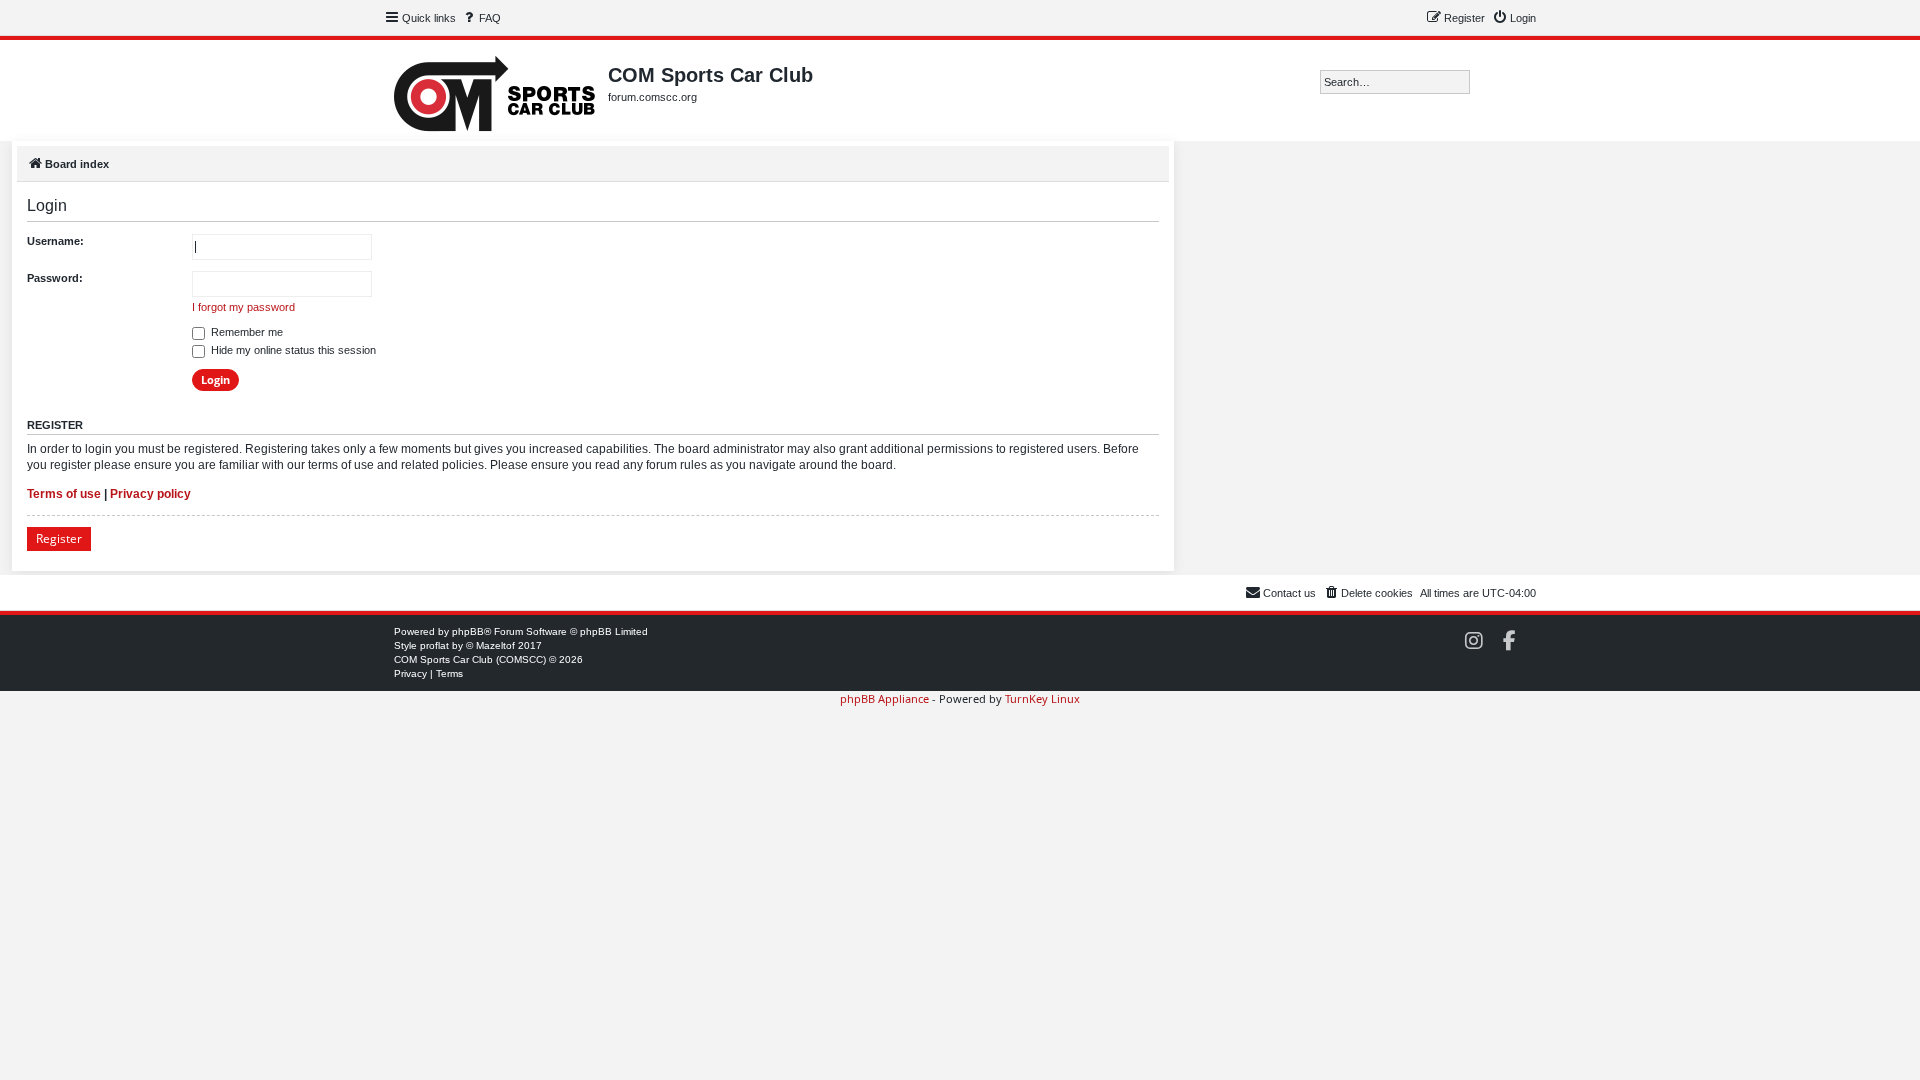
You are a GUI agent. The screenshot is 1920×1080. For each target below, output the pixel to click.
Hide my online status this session (292, 350)
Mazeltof (495, 645)
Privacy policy (150, 494)
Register (59, 538)
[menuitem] (481, 18)
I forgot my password (243, 307)
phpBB (468, 631)
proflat (434, 645)
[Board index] (496, 90)
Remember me (245, 332)
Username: (55, 241)
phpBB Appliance (884, 698)
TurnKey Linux (1042, 698)
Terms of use (64, 494)
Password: (55, 278)
